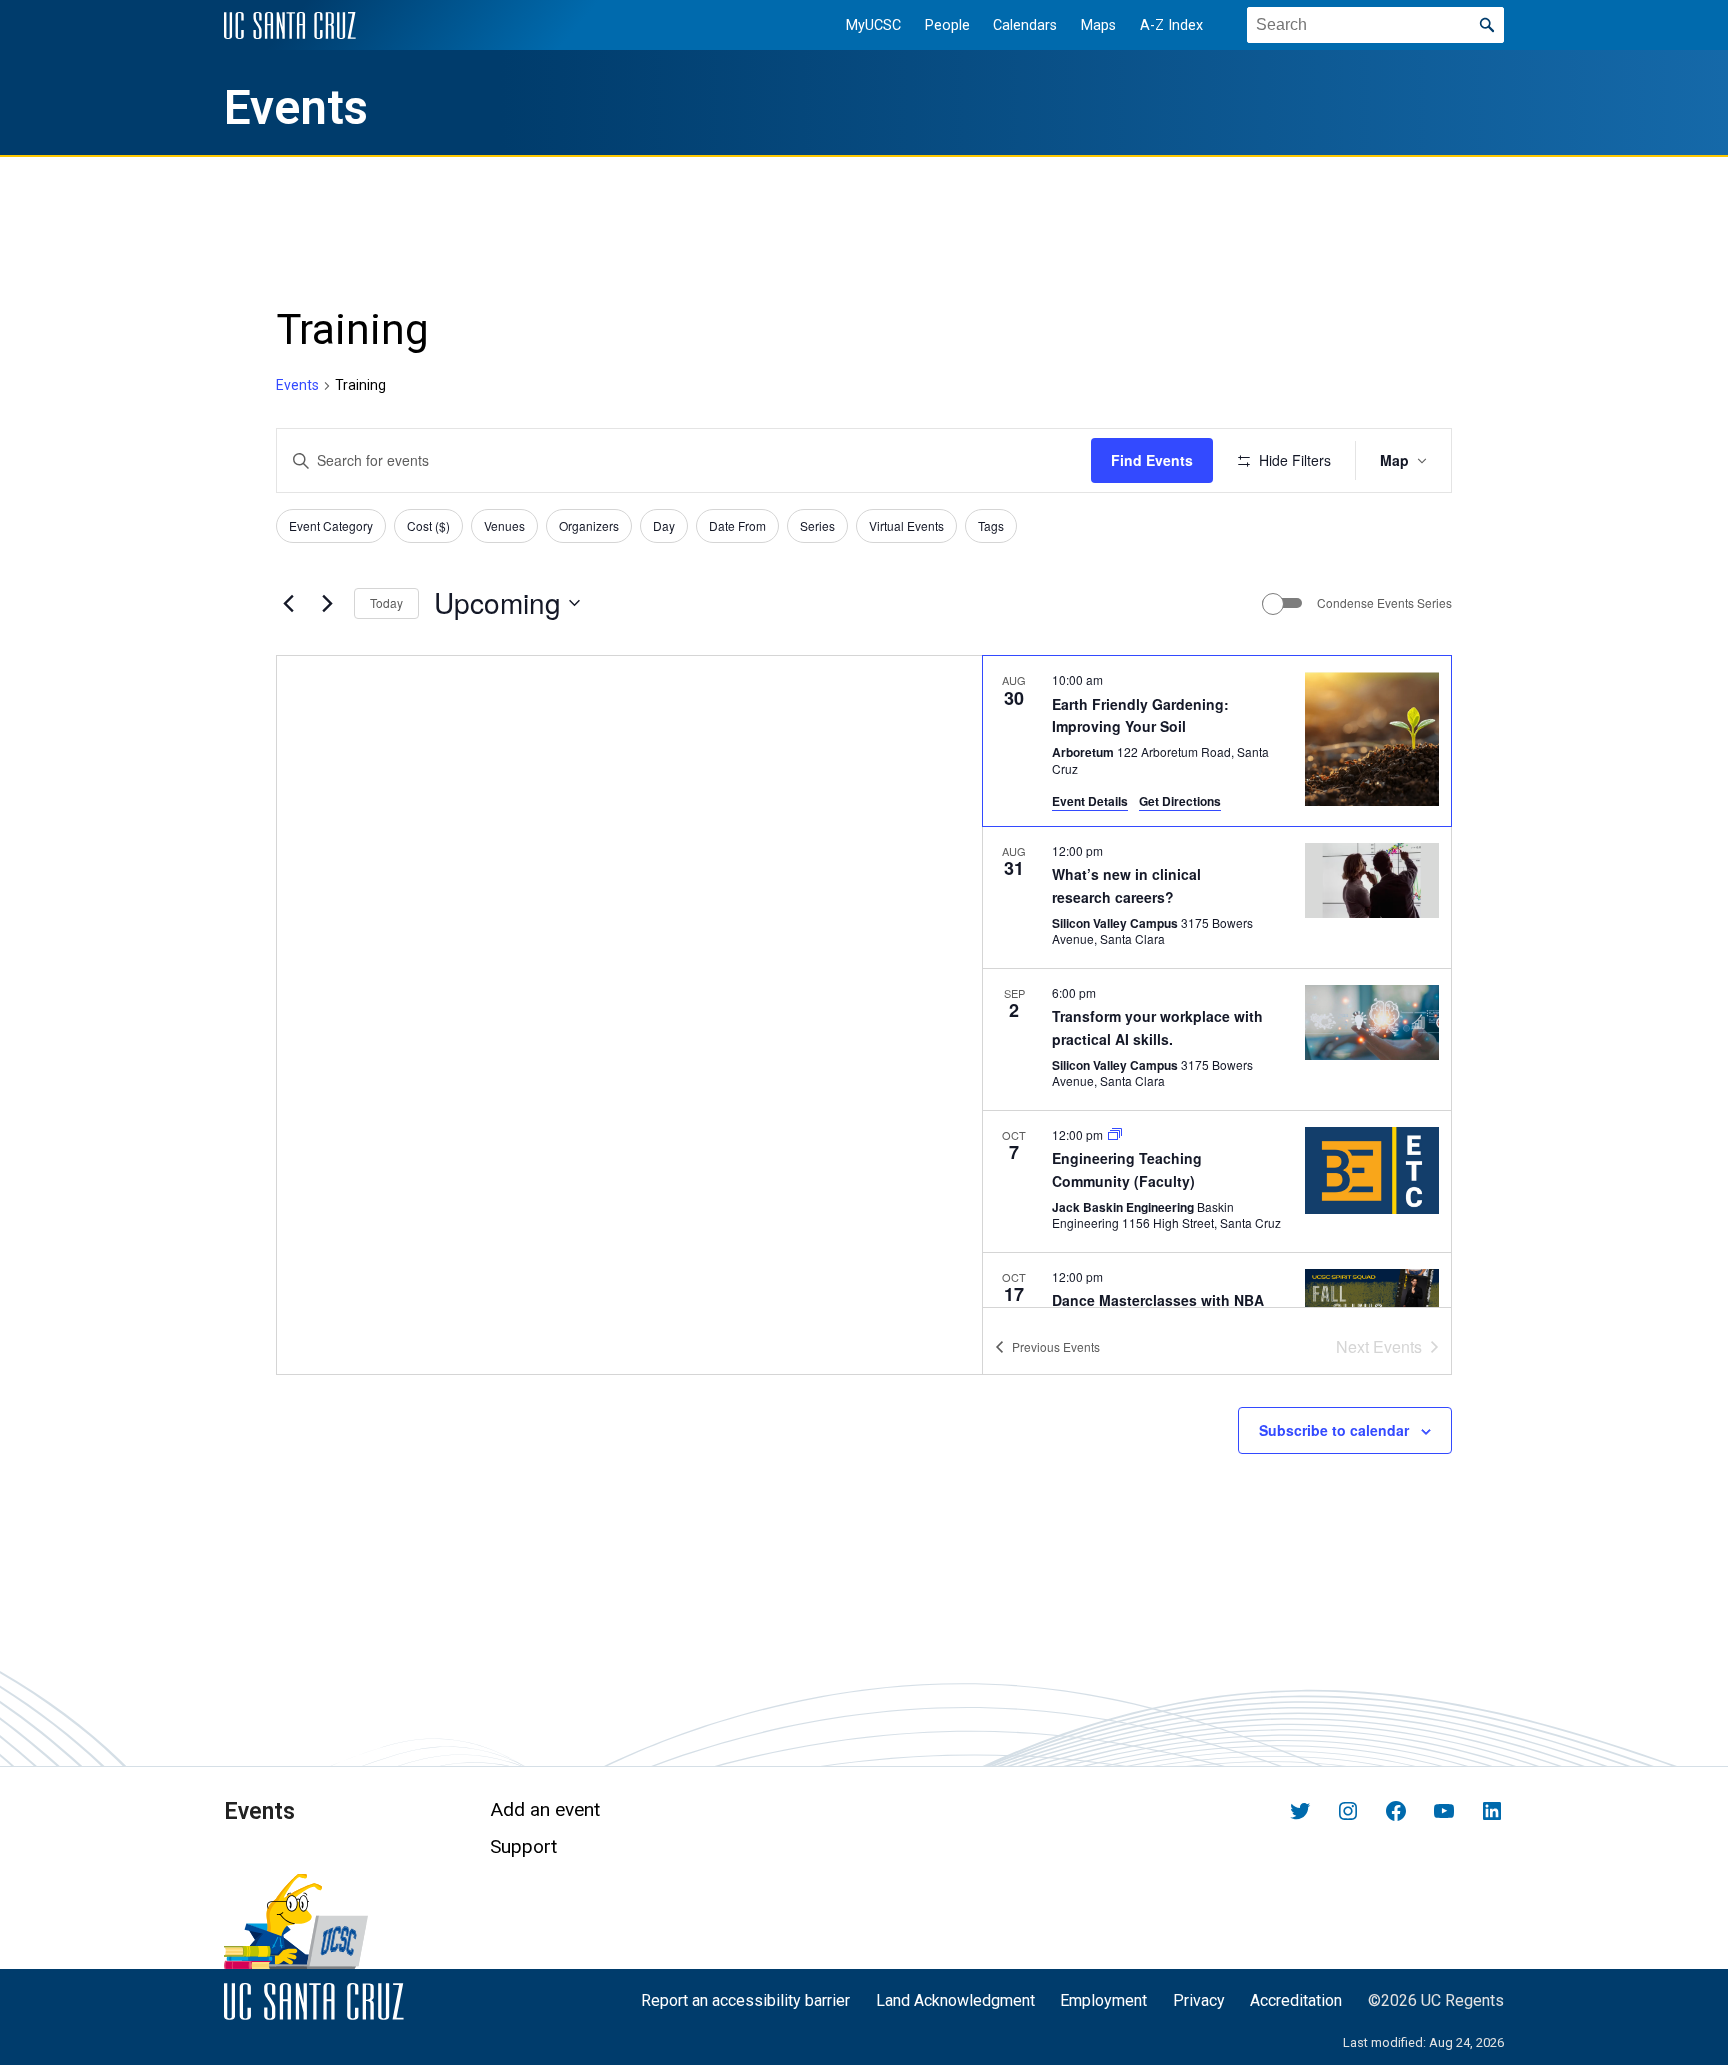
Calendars (1025, 25)
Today (386, 602)
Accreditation (1296, 2000)
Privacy (1199, 2000)
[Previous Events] (288, 603)
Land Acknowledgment (955, 2000)
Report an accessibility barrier (745, 2000)
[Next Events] (327, 603)
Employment (1103, 2000)
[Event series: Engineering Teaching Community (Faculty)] (1115, 1134)
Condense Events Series (1384, 603)
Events (296, 108)
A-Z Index (1171, 25)
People (947, 25)
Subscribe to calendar (1334, 1430)
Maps (1098, 25)
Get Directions (1180, 801)
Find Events (1152, 460)
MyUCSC (873, 25)
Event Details (1090, 801)
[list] (1217, 981)
